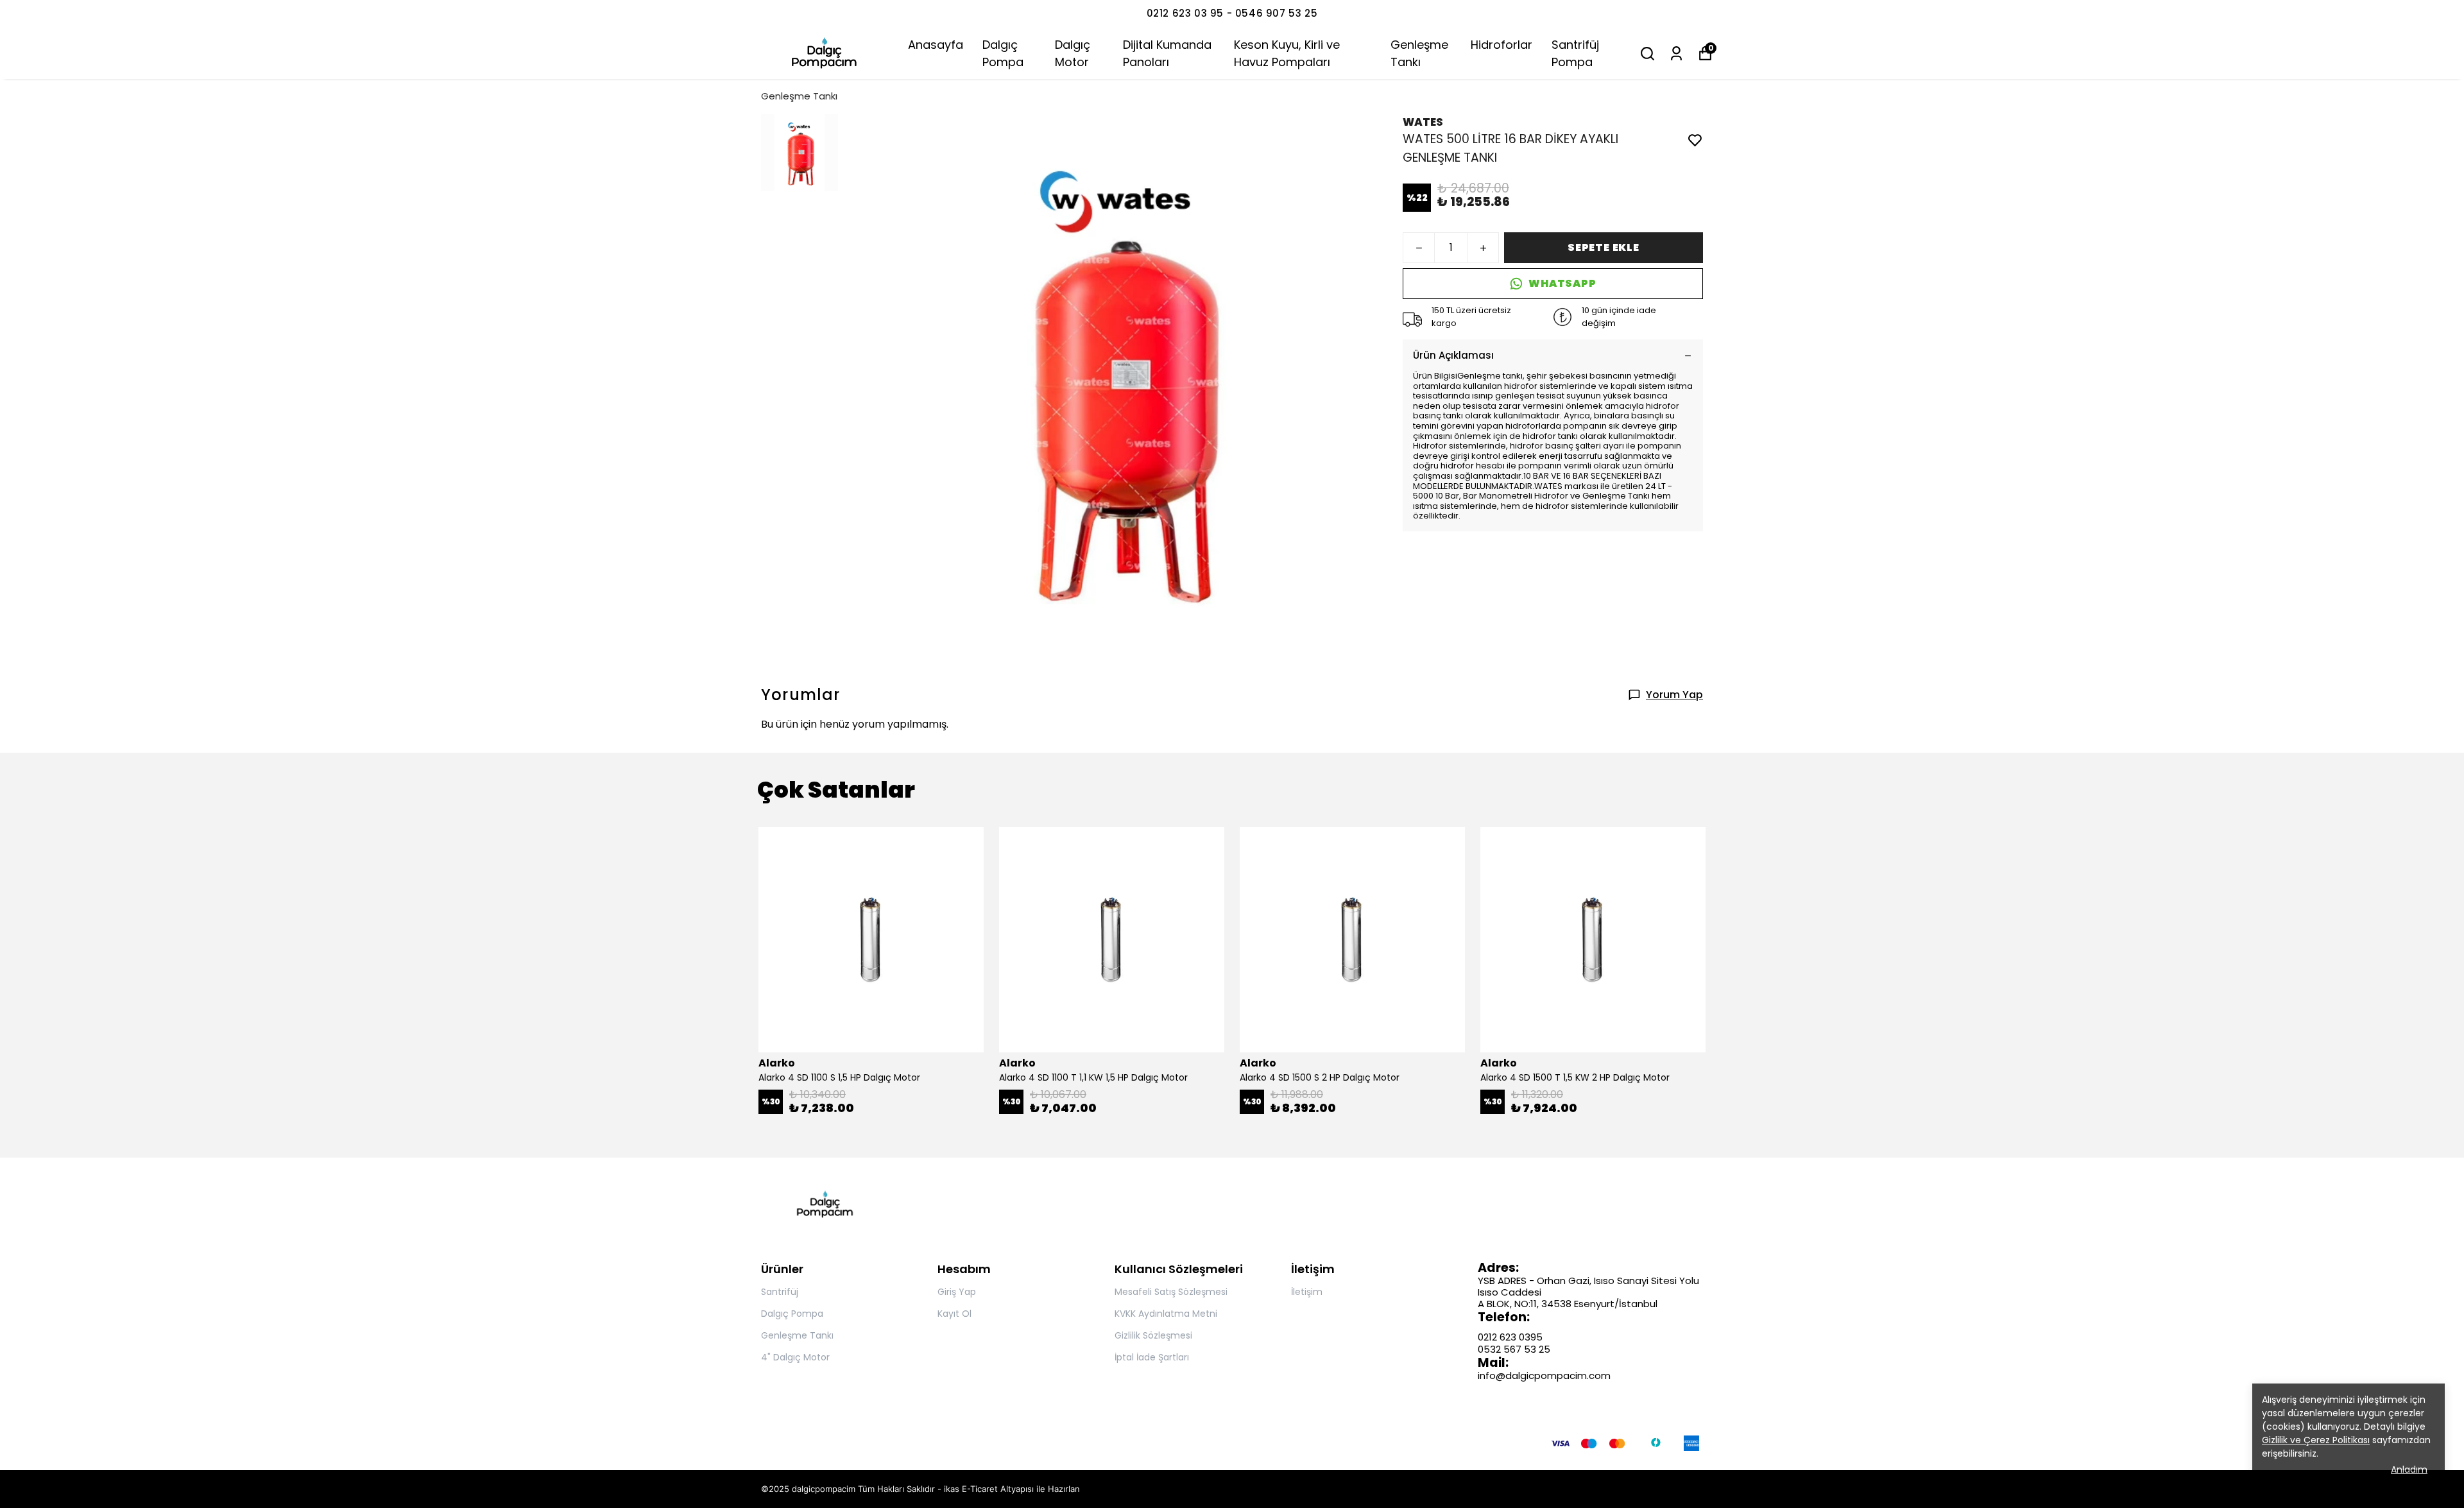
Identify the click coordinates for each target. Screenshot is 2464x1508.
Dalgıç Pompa (1003, 53)
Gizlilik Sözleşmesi (1153, 1335)
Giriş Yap (957, 1292)
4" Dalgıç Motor (795, 1357)
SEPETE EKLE (1604, 247)
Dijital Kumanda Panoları (1167, 53)
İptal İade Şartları (1152, 1357)
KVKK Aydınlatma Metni (1166, 1314)
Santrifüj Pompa (1575, 53)
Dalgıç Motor (1073, 53)
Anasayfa (936, 45)
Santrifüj (780, 1292)
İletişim (1307, 1292)
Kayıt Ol (954, 1314)
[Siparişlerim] (1676, 54)
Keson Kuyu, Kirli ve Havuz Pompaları (1287, 53)
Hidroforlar (1502, 45)
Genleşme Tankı (1419, 53)
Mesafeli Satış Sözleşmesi (1171, 1292)
